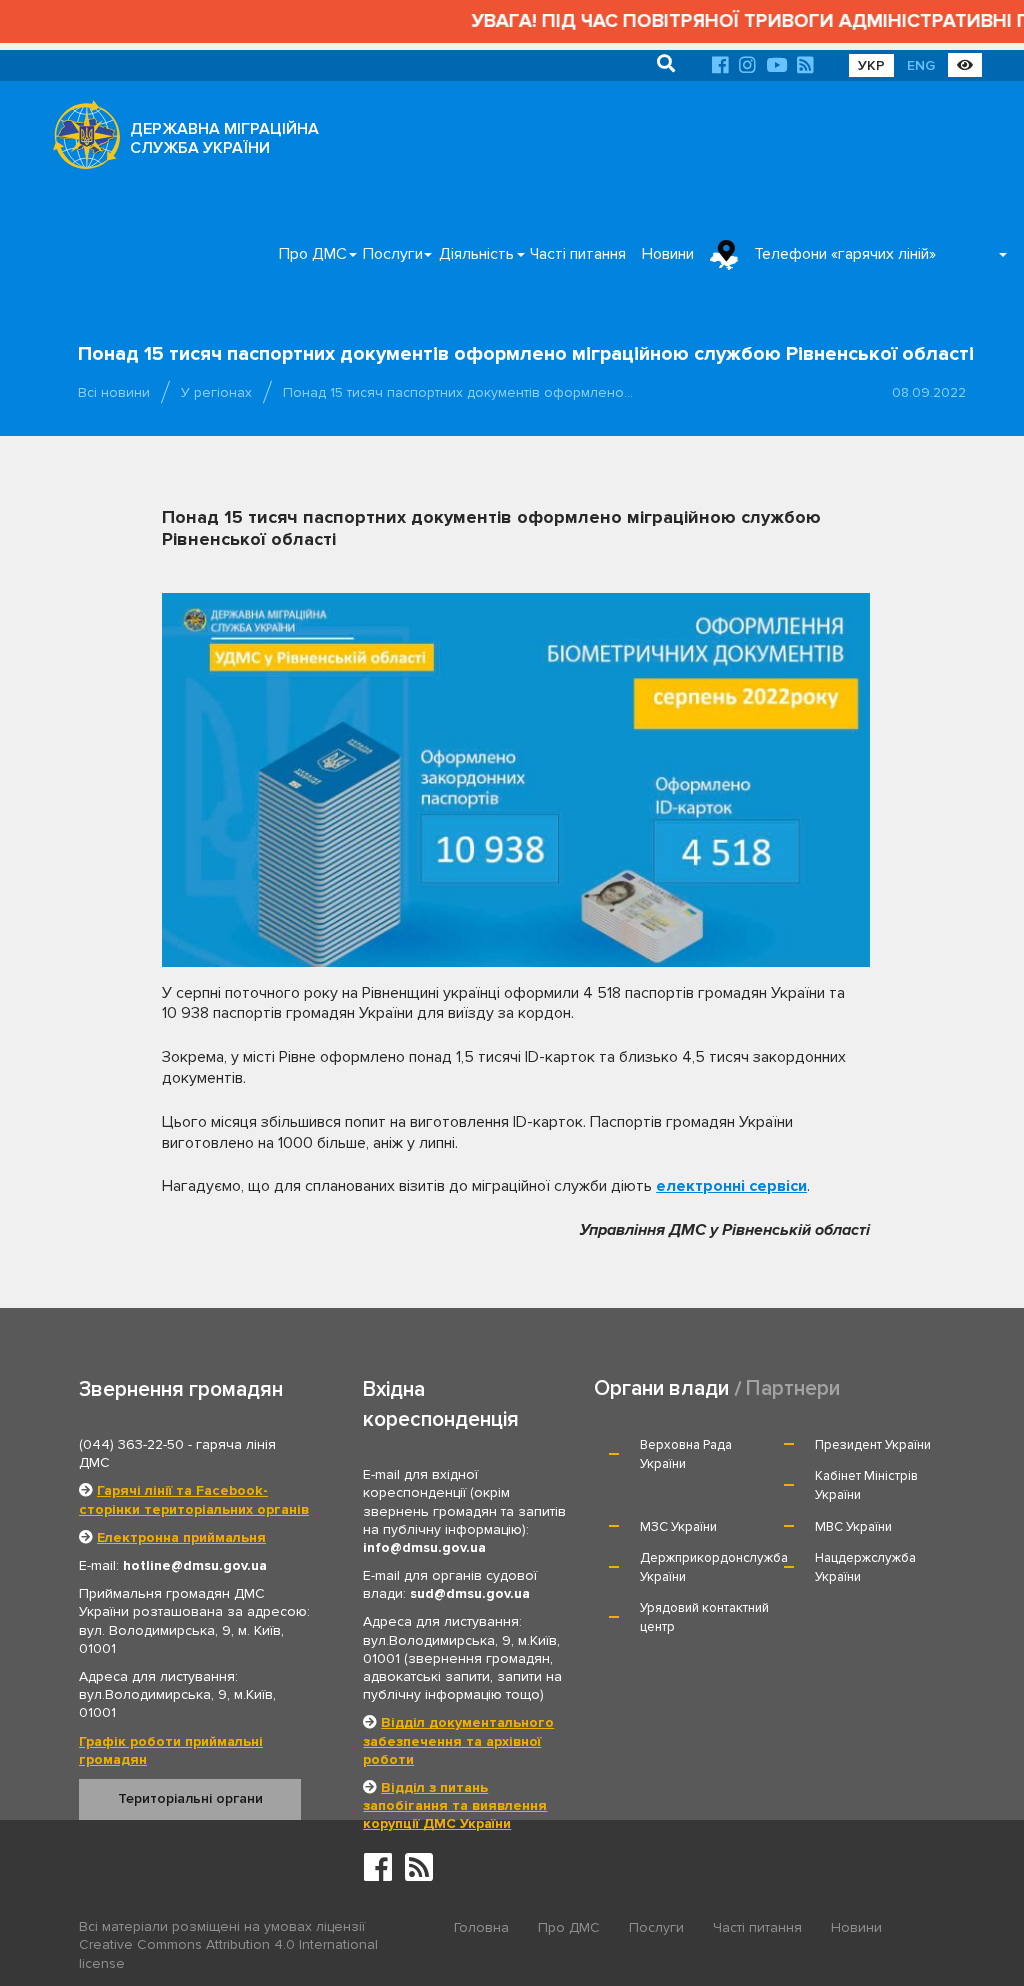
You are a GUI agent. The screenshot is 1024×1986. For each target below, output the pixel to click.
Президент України (873, 1445)
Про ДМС (313, 254)
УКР (871, 65)
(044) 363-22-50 (131, 1444)
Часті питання (578, 254)
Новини (668, 254)
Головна (481, 1927)
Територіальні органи (190, 1798)
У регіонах (216, 392)
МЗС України (678, 1527)
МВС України (853, 1527)
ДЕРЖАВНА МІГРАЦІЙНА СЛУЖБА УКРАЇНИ (224, 138)
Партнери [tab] (793, 1388)
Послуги (393, 254)
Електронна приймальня (181, 1537)
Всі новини (114, 392)
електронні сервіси (731, 1186)
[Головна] (81, 140)
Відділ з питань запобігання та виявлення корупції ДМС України (455, 1805)
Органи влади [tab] (661, 1388)
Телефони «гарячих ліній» (845, 254)
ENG (921, 65)
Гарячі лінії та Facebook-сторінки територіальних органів (194, 1499)
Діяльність (476, 254)
